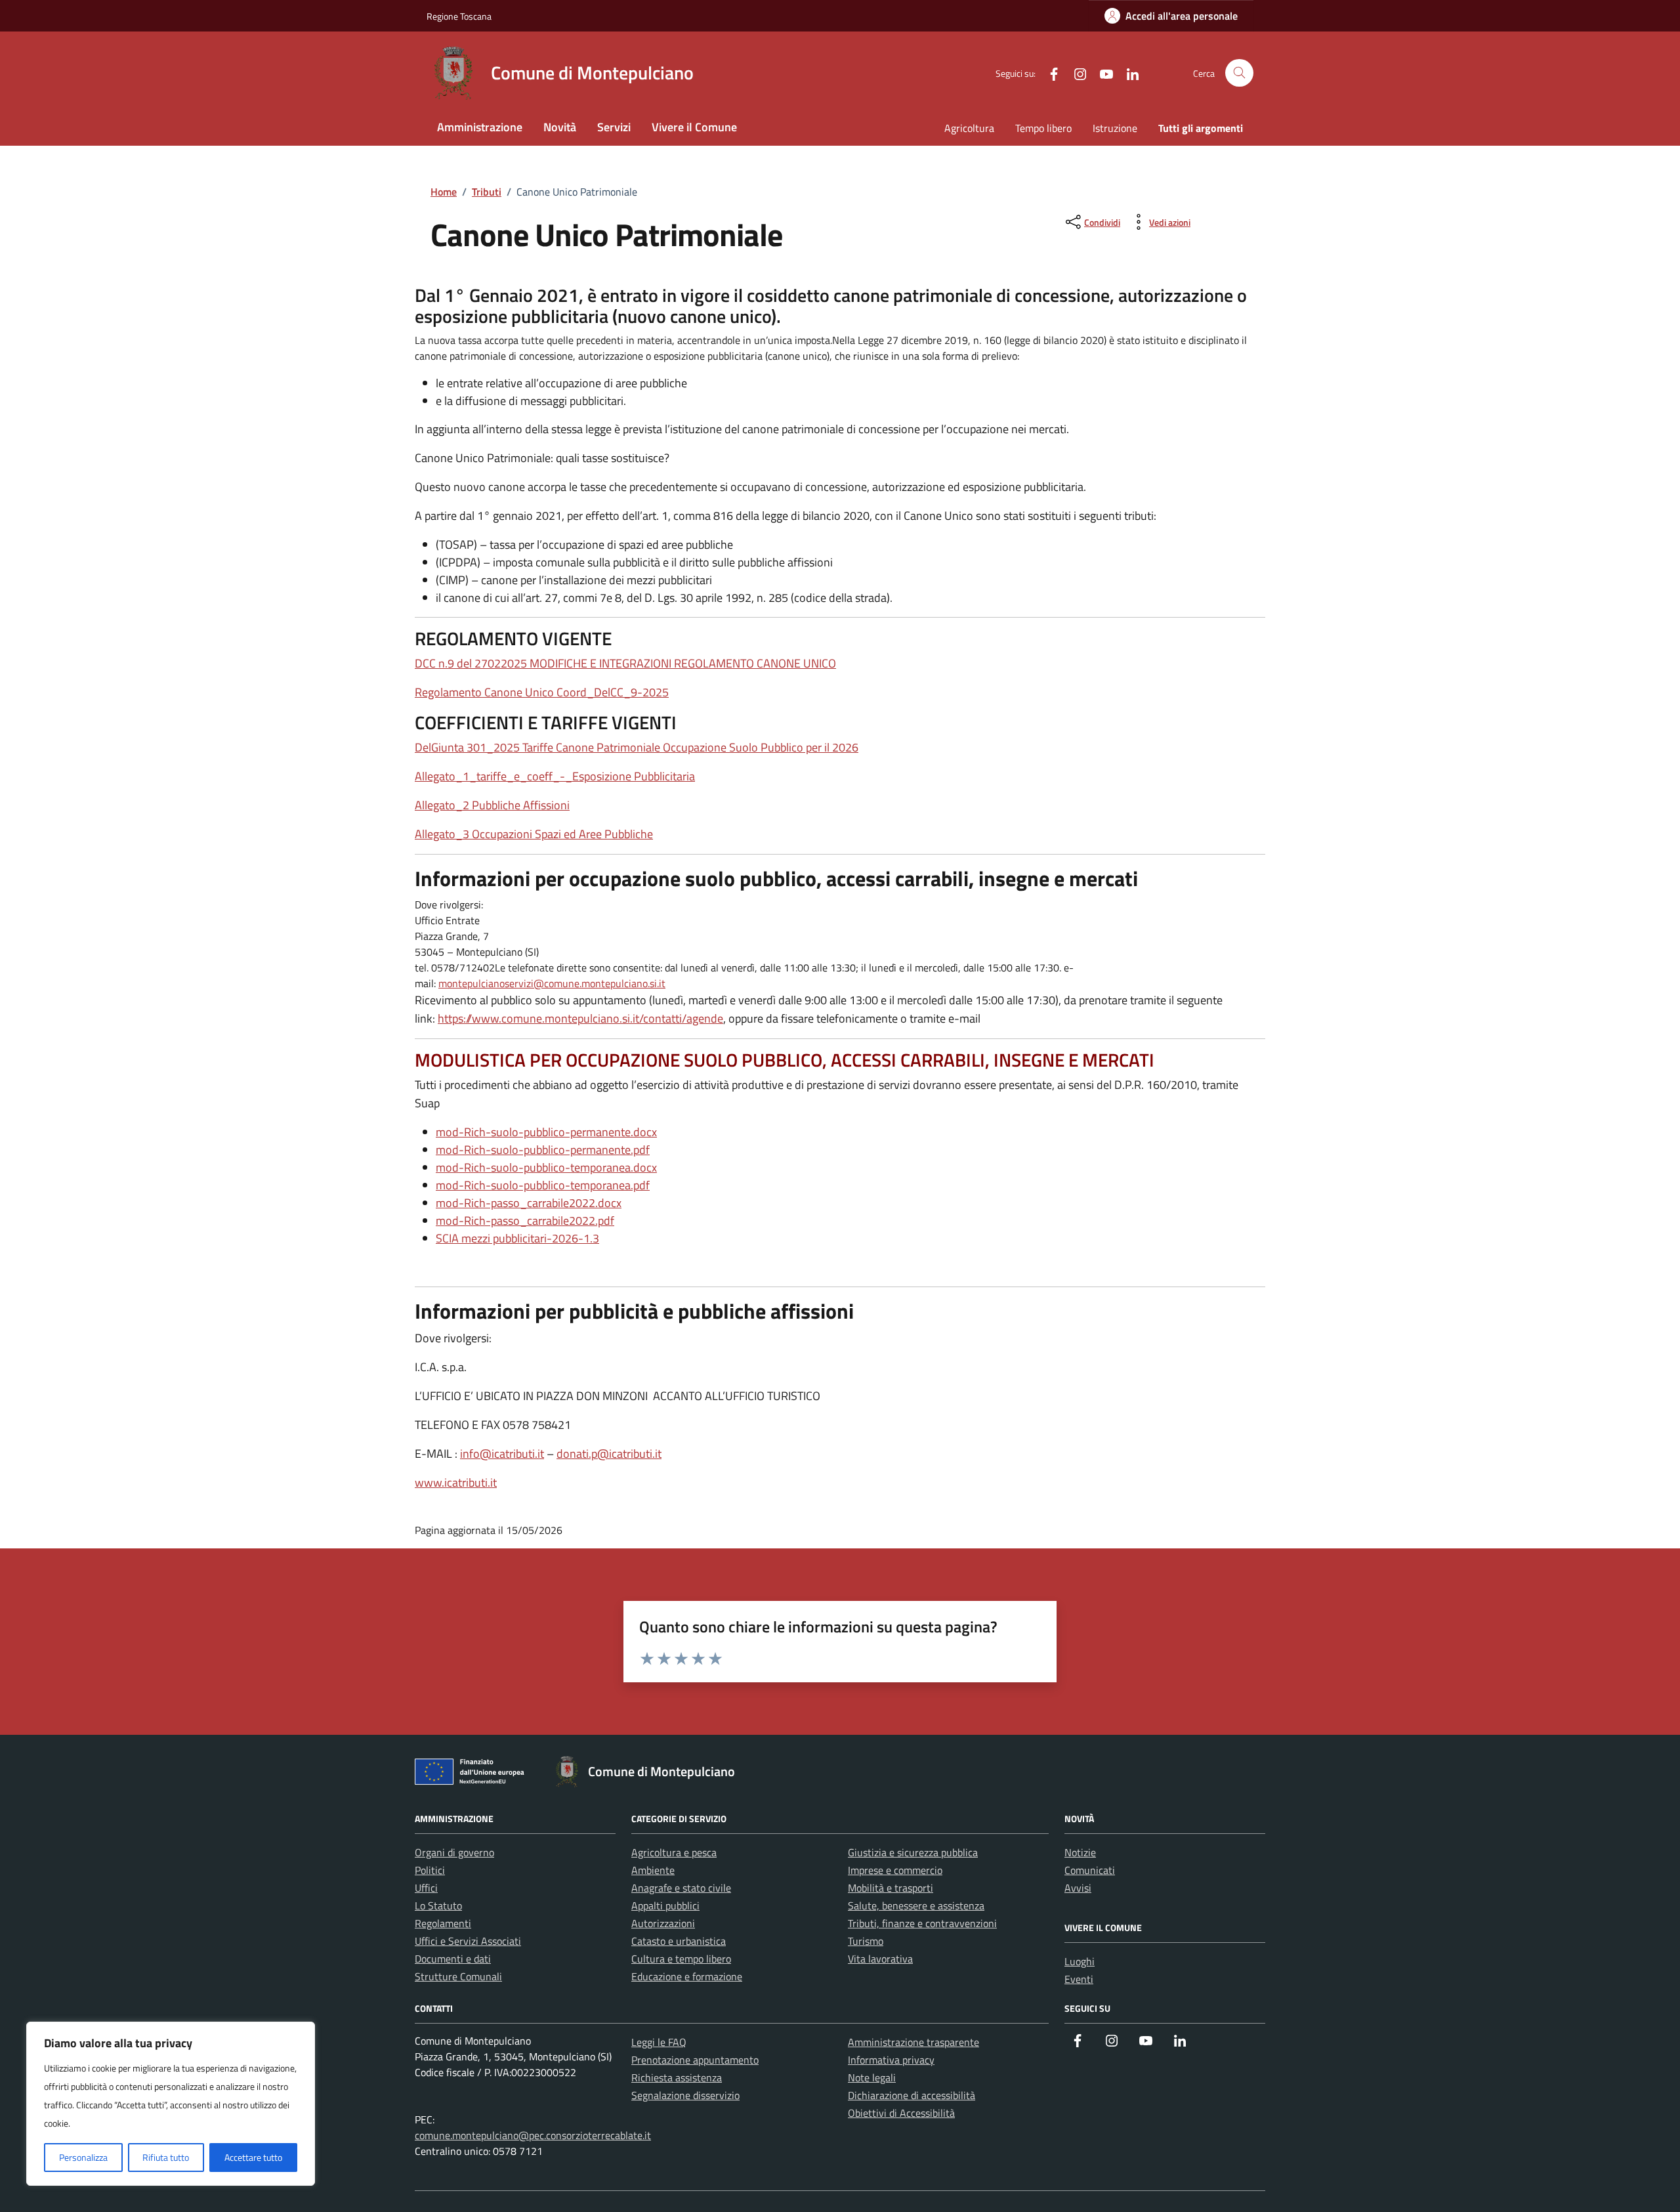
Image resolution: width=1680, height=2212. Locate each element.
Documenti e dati (453, 1959)
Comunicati (1090, 1870)
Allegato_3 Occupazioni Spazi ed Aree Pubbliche (534, 834)
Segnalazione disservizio (685, 2095)
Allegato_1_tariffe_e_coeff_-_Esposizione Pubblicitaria (555, 776)
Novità (560, 127)
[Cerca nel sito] (1239, 73)
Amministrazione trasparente (913, 2042)
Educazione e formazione (687, 1976)
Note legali (872, 2077)
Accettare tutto (253, 2157)
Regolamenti (443, 1923)
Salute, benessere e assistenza (916, 1905)
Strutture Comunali (458, 1976)
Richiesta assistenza (677, 2077)
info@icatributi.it (502, 1454)
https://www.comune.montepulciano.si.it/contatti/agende (580, 1018)
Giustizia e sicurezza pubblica (913, 1852)
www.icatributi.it (456, 1482)
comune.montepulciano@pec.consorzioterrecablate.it (533, 2135)
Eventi (1079, 1979)
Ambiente (653, 1870)
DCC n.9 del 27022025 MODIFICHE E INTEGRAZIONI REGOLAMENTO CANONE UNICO (625, 663)
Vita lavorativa (880, 1959)
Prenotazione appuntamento (695, 2060)
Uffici (426, 1888)
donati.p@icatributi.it (609, 1454)
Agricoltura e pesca (674, 1852)
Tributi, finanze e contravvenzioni (922, 1923)
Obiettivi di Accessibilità (901, 2113)
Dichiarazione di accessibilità (912, 2095)
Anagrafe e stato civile (681, 1888)
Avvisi (1078, 1888)
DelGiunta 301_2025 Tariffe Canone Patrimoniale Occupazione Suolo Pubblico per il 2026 (637, 747)
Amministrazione (480, 127)
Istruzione (1115, 128)
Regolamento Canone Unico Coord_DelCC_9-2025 (542, 692)
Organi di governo (454, 1852)
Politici (430, 1870)
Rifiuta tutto (166, 2157)
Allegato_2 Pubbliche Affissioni (492, 805)
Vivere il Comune (694, 127)
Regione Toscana (459, 16)
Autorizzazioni (663, 1923)
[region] (171, 2104)
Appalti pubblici (665, 1905)
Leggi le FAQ (659, 2042)
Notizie (1080, 1852)
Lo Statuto (438, 1905)
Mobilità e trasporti (891, 1888)
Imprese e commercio (895, 1870)
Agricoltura (969, 128)
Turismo (866, 1941)
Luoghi (1080, 1961)
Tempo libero (1043, 128)
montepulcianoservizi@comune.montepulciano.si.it (552, 983)
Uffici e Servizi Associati (468, 1941)
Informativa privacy (891, 2060)
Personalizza (83, 2157)
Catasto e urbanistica (679, 1941)
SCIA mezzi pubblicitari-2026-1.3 (517, 1238)
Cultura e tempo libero (681, 1959)
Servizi (614, 127)
